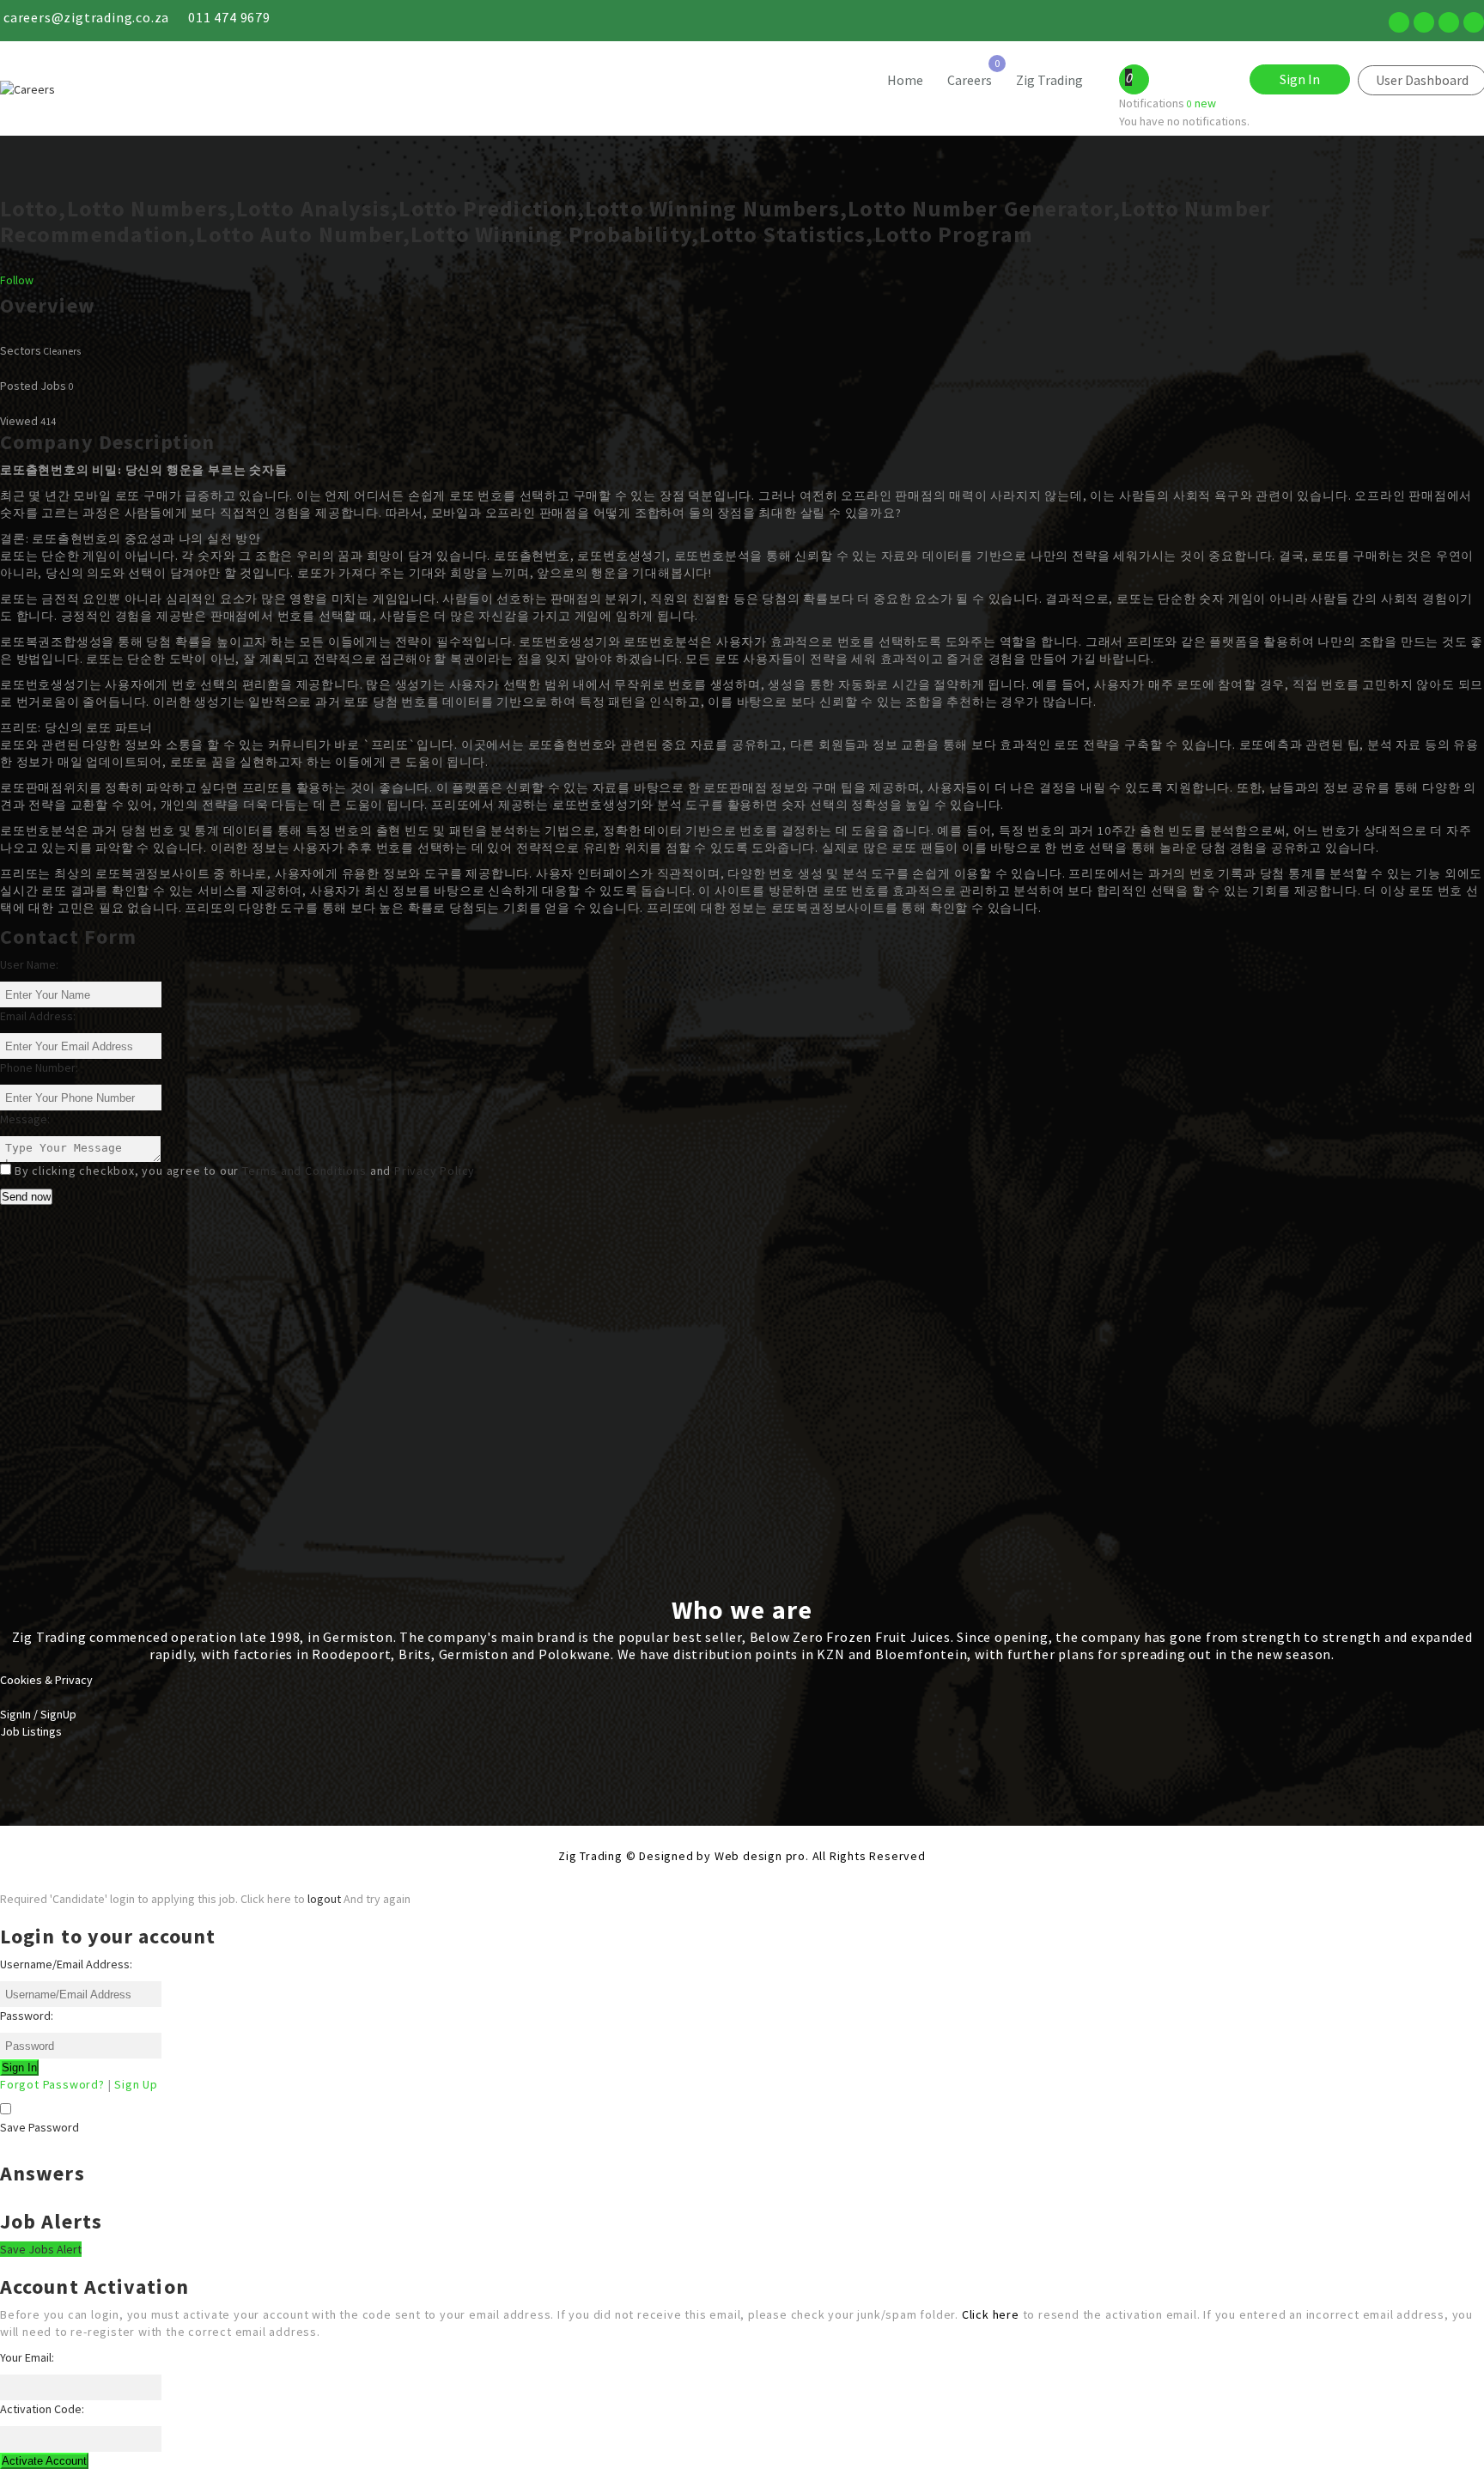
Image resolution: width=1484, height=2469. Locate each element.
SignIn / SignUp (38, 1714)
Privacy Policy (435, 1171)
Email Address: (38, 1016)
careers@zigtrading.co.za (86, 17)
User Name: (29, 964)
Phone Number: (39, 1067)
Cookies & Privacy (46, 1680)
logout (324, 1899)
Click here (991, 2314)
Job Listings (31, 1731)
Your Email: (27, 2357)
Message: (25, 1119)
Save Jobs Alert (41, 2249)
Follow (17, 280)
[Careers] (185, 89)
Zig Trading (1049, 80)
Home (905, 80)
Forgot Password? (52, 2084)
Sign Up (136, 2084)
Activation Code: (42, 2409)
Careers (970, 80)
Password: (27, 2016)
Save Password (40, 2127)
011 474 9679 (229, 17)
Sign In (1300, 79)
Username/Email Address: (66, 1964)
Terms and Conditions (304, 1171)
